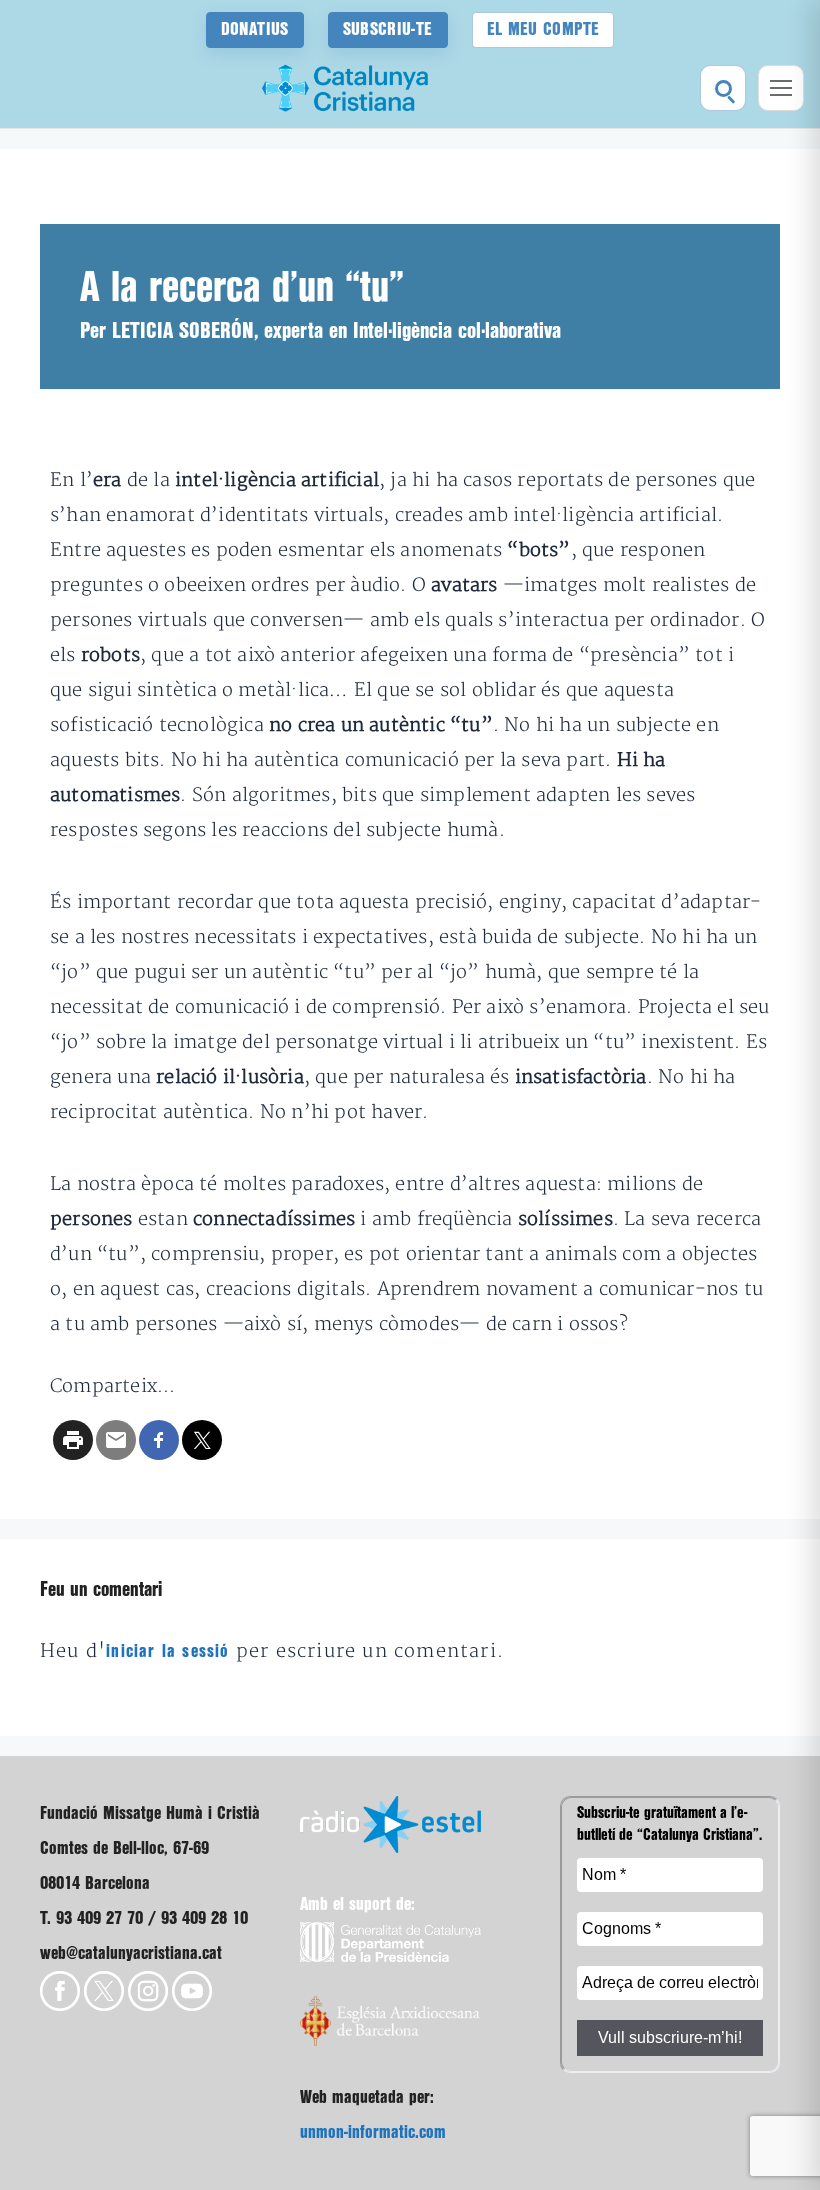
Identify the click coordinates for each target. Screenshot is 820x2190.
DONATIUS (255, 29)
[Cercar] (723, 88)
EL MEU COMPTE (543, 29)
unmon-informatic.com (373, 2132)
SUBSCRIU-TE (388, 29)
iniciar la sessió (167, 1651)
